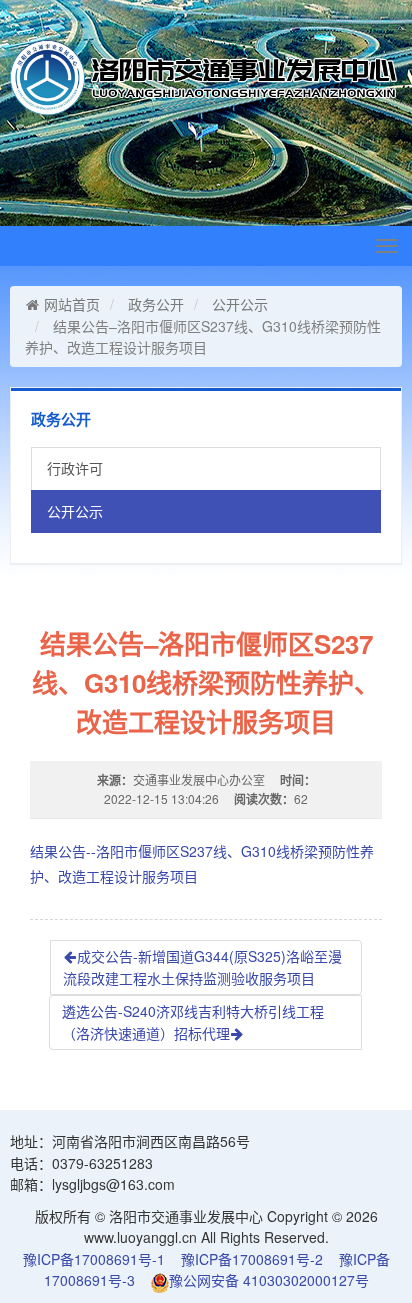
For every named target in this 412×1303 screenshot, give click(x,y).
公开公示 (240, 304)
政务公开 (156, 304)
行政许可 (75, 468)
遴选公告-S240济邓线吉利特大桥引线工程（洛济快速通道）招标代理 (193, 1022)
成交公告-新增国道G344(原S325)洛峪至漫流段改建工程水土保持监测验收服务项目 (202, 967)
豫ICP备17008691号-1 (94, 1259)
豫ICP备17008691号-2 (252, 1259)
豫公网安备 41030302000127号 (269, 1280)
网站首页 (72, 304)
